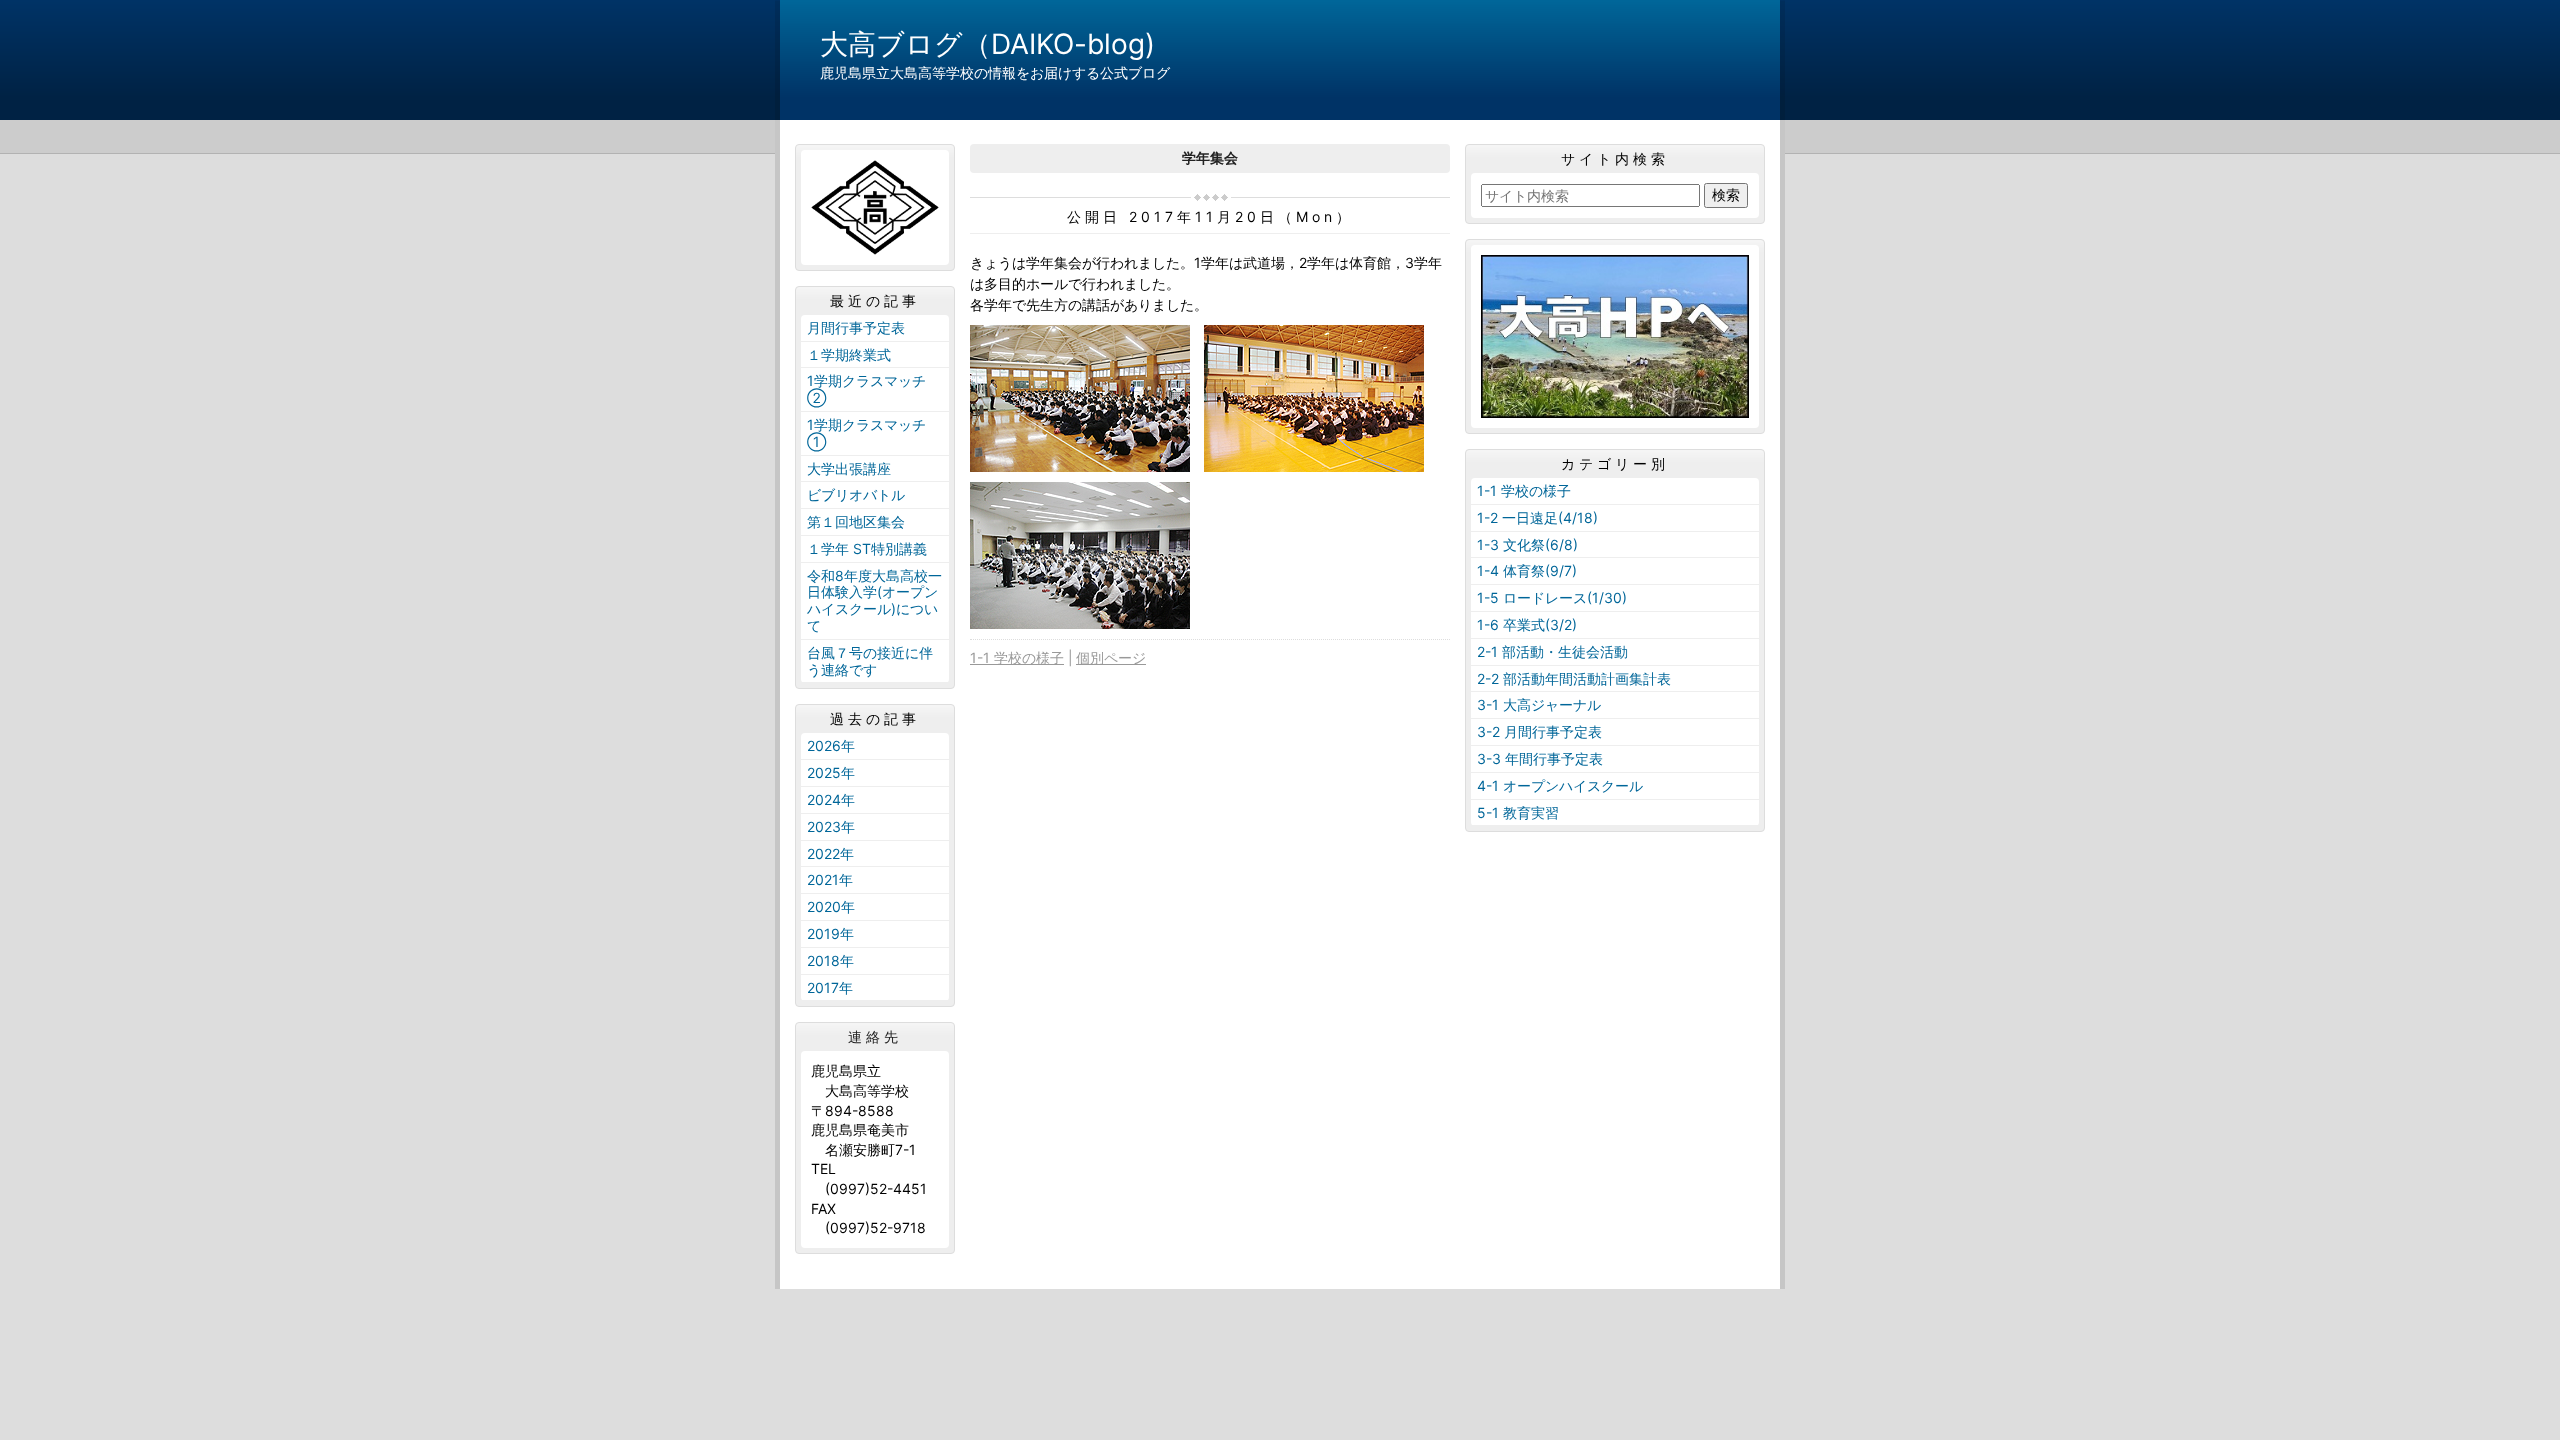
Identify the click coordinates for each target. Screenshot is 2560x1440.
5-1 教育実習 (1518, 812)
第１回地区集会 (856, 521)
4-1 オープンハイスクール (1560, 785)
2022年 (830, 853)
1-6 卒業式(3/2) (1527, 624)
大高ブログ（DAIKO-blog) (987, 44)
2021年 (830, 879)
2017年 (830, 987)
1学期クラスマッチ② (866, 389)
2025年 (831, 772)
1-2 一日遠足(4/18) (1537, 517)
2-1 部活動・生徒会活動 (1552, 651)
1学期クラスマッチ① (866, 433)
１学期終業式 (849, 354)
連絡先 (875, 1037)
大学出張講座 (849, 468)
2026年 (831, 745)
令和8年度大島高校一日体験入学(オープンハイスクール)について (874, 600)
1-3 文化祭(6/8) (1527, 544)
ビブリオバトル (856, 494)
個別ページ (1111, 657)
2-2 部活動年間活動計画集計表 (1574, 678)
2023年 (831, 826)
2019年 (830, 933)
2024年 (831, 799)
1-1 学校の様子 (1017, 657)
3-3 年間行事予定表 (1540, 758)
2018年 (830, 960)
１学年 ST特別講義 (867, 548)
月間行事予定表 (856, 327)
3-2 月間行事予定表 (1539, 731)
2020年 (831, 906)
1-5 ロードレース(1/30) (1552, 597)
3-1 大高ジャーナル (1539, 704)
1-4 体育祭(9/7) (1527, 570)
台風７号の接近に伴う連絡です (870, 661)
